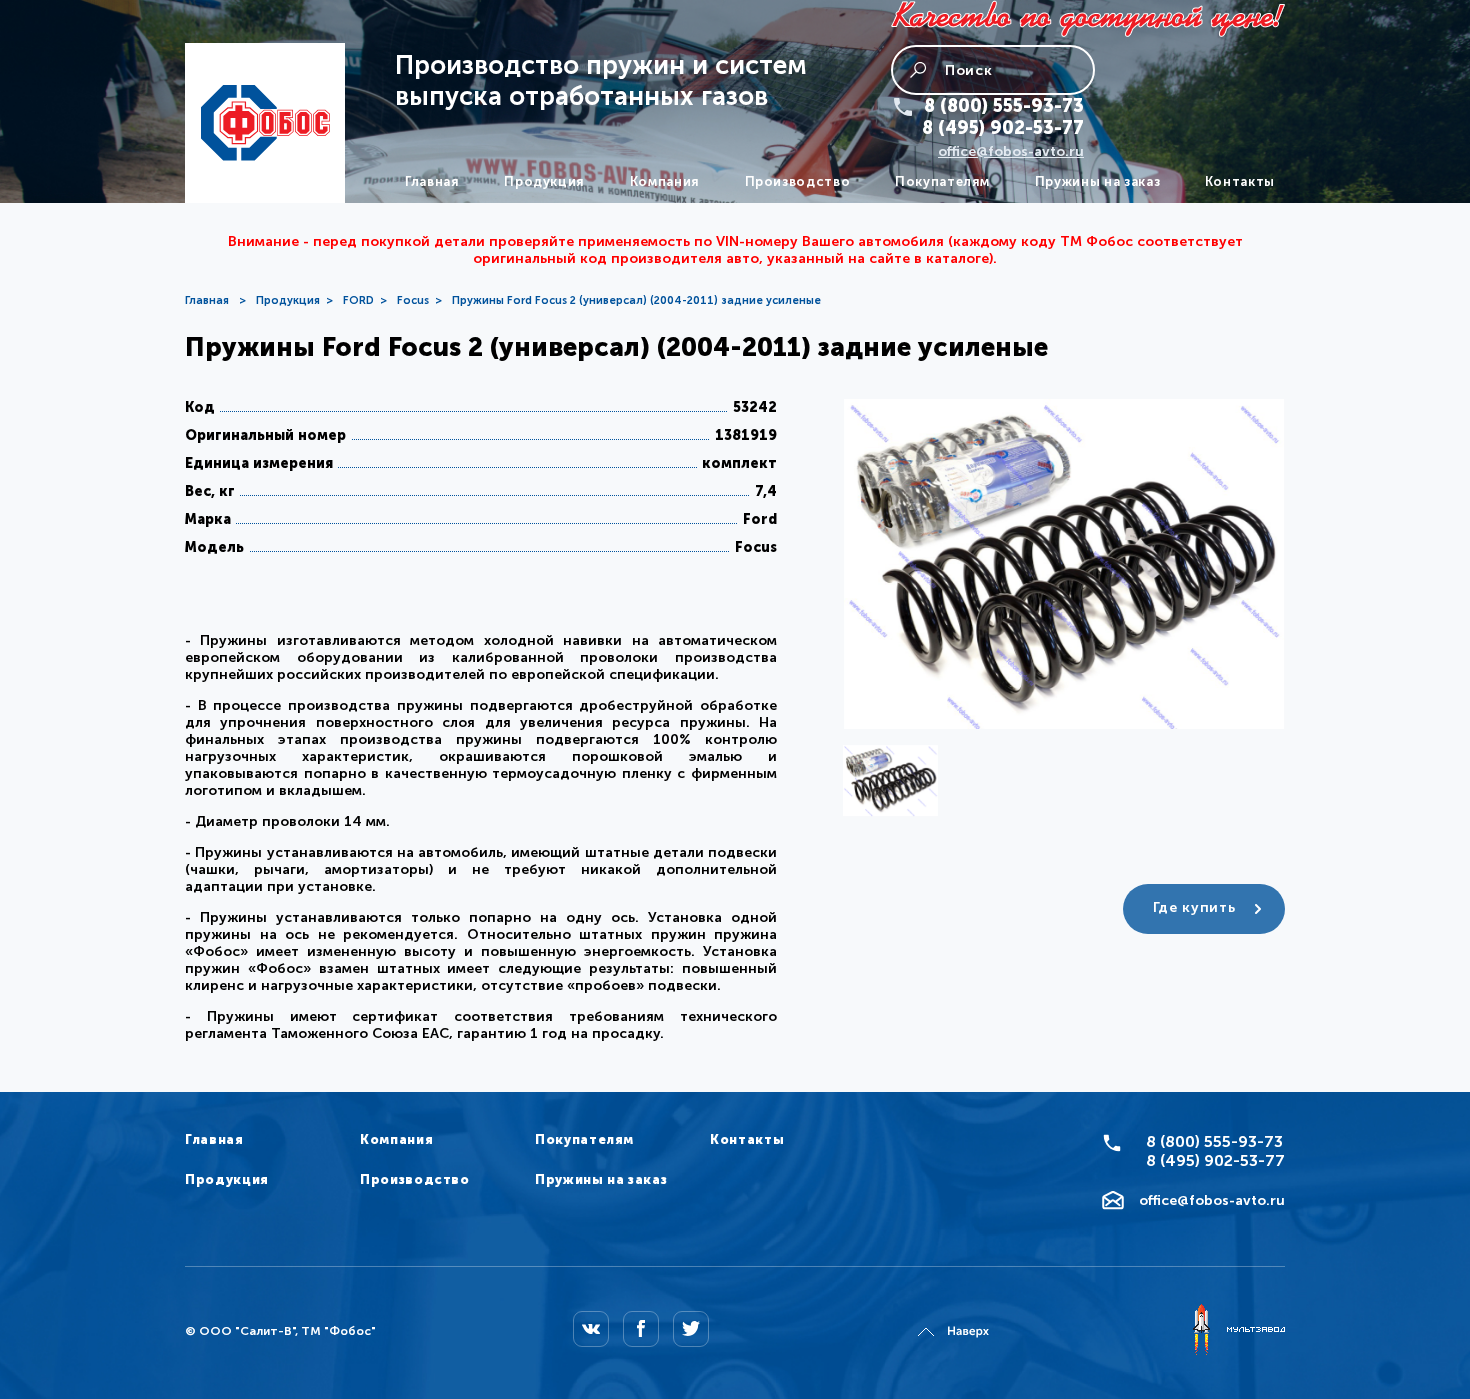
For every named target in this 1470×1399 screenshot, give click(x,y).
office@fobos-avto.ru (1011, 151)
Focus (413, 300)
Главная (432, 181)
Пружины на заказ (1097, 181)
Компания (665, 181)
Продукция (544, 181)
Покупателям (942, 181)
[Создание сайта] (1238, 1331)
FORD (358, 300)
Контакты (1240, 181)
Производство (798, 181)
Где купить (1194, 907)
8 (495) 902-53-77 (1003, 128)
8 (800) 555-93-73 (1004, 106)
